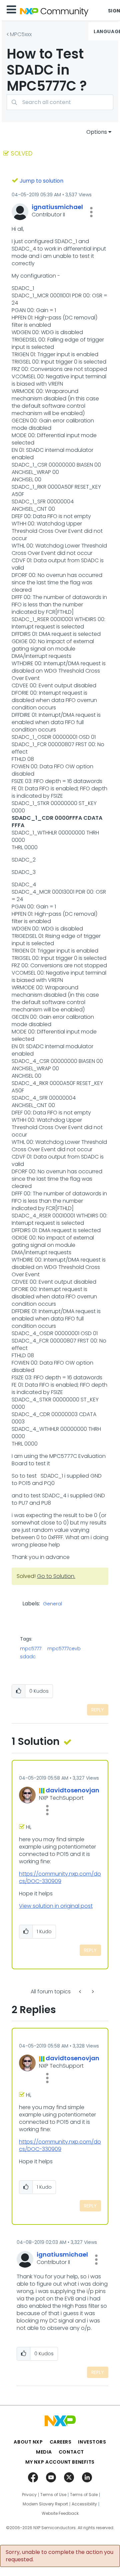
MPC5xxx (21, 34)
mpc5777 (31, 1649)
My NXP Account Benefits (60, 2462)
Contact (71, 2452)
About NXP (28, 2442)
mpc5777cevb (64, 1649)
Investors (92, 2442)
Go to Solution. (56, 1576)
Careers (61, 2442)
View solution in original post (56, 1906)
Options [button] (97, 132)
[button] (91, 212)
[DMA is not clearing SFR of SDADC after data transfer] (81, 1992)
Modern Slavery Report (45, 2504)
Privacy (29, 2495)
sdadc (28, 1657)
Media (44, 2452)
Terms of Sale (84, 2495)
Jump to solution (41, 181)
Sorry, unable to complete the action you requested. (59, 2556)
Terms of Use (53, 2495)
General (52, 1604)
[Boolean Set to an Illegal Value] (92, 1992)
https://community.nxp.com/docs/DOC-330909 (60, 1877)
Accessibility (84, 2504)
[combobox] (60, 102)
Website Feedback (60, 2513)
